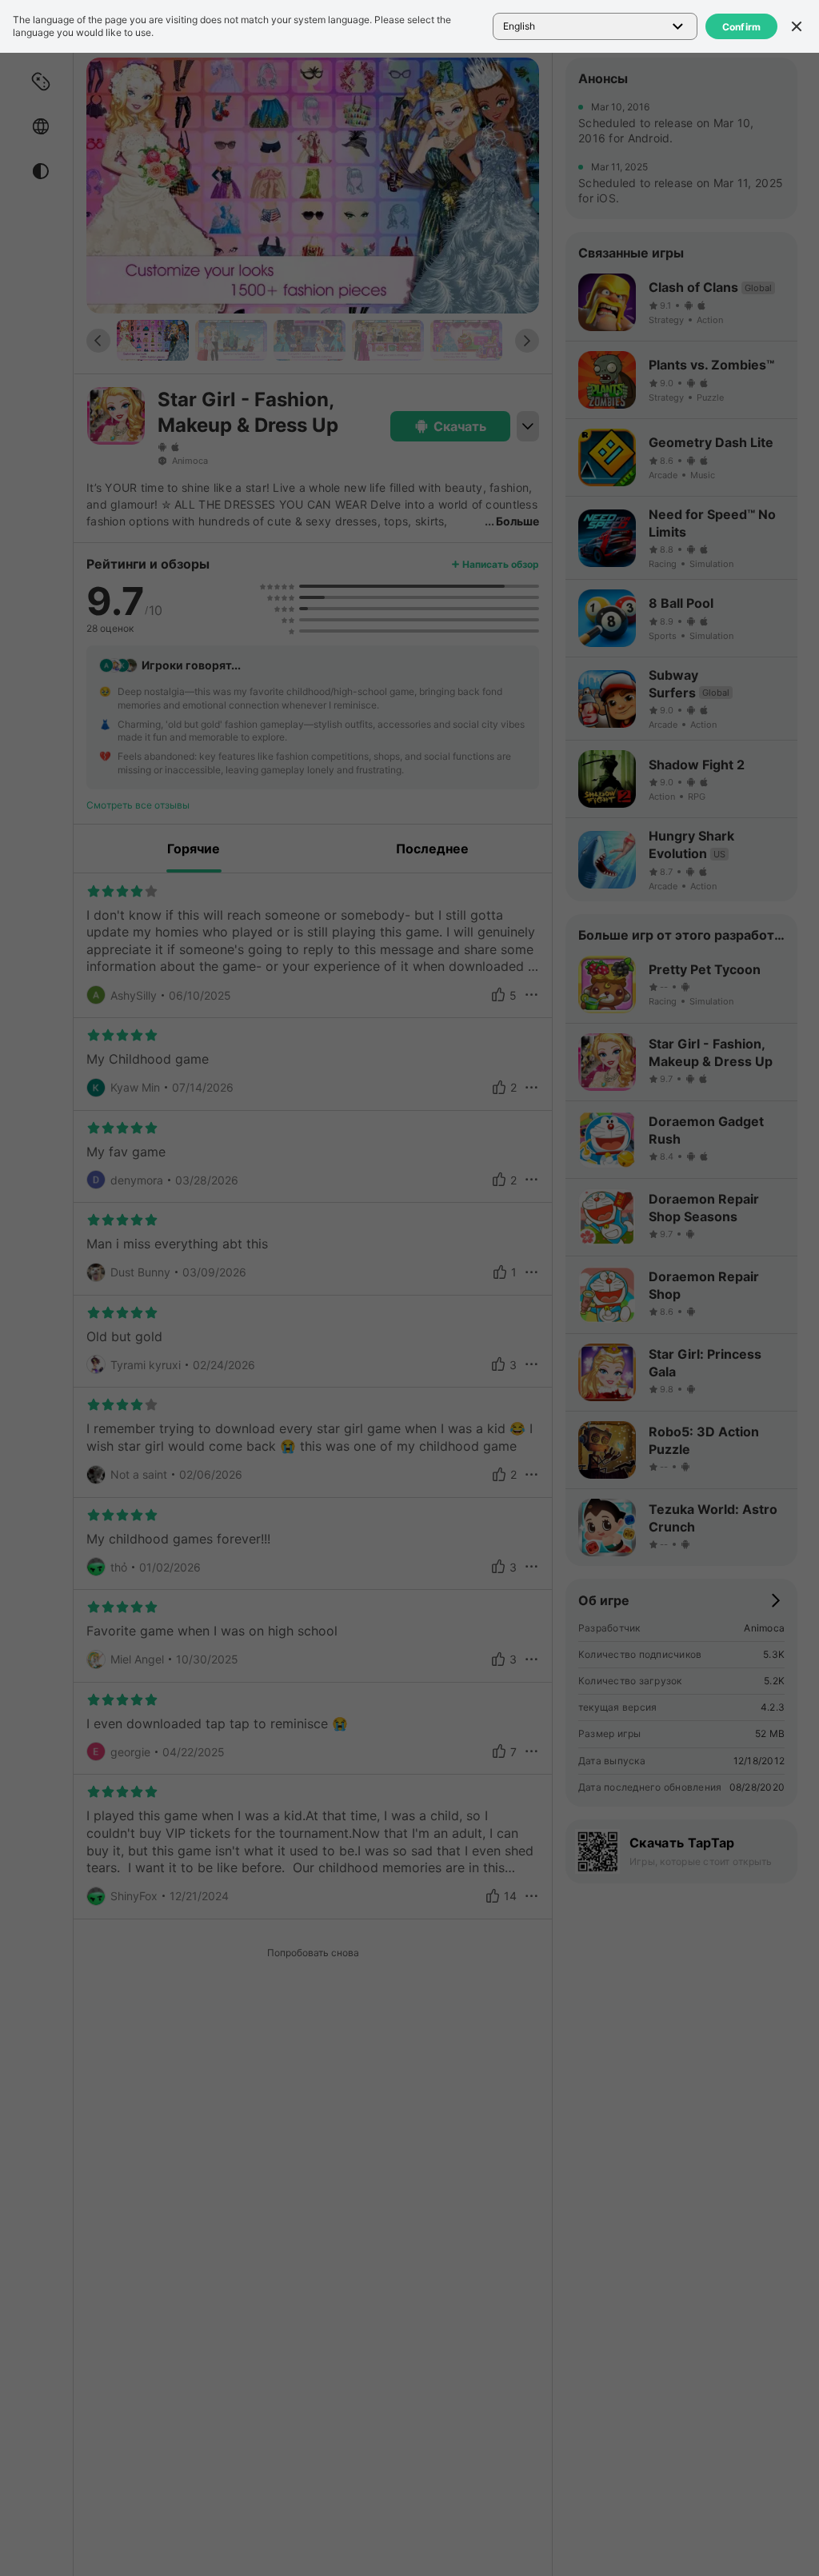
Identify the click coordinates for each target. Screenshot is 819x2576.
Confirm (742, 27)
